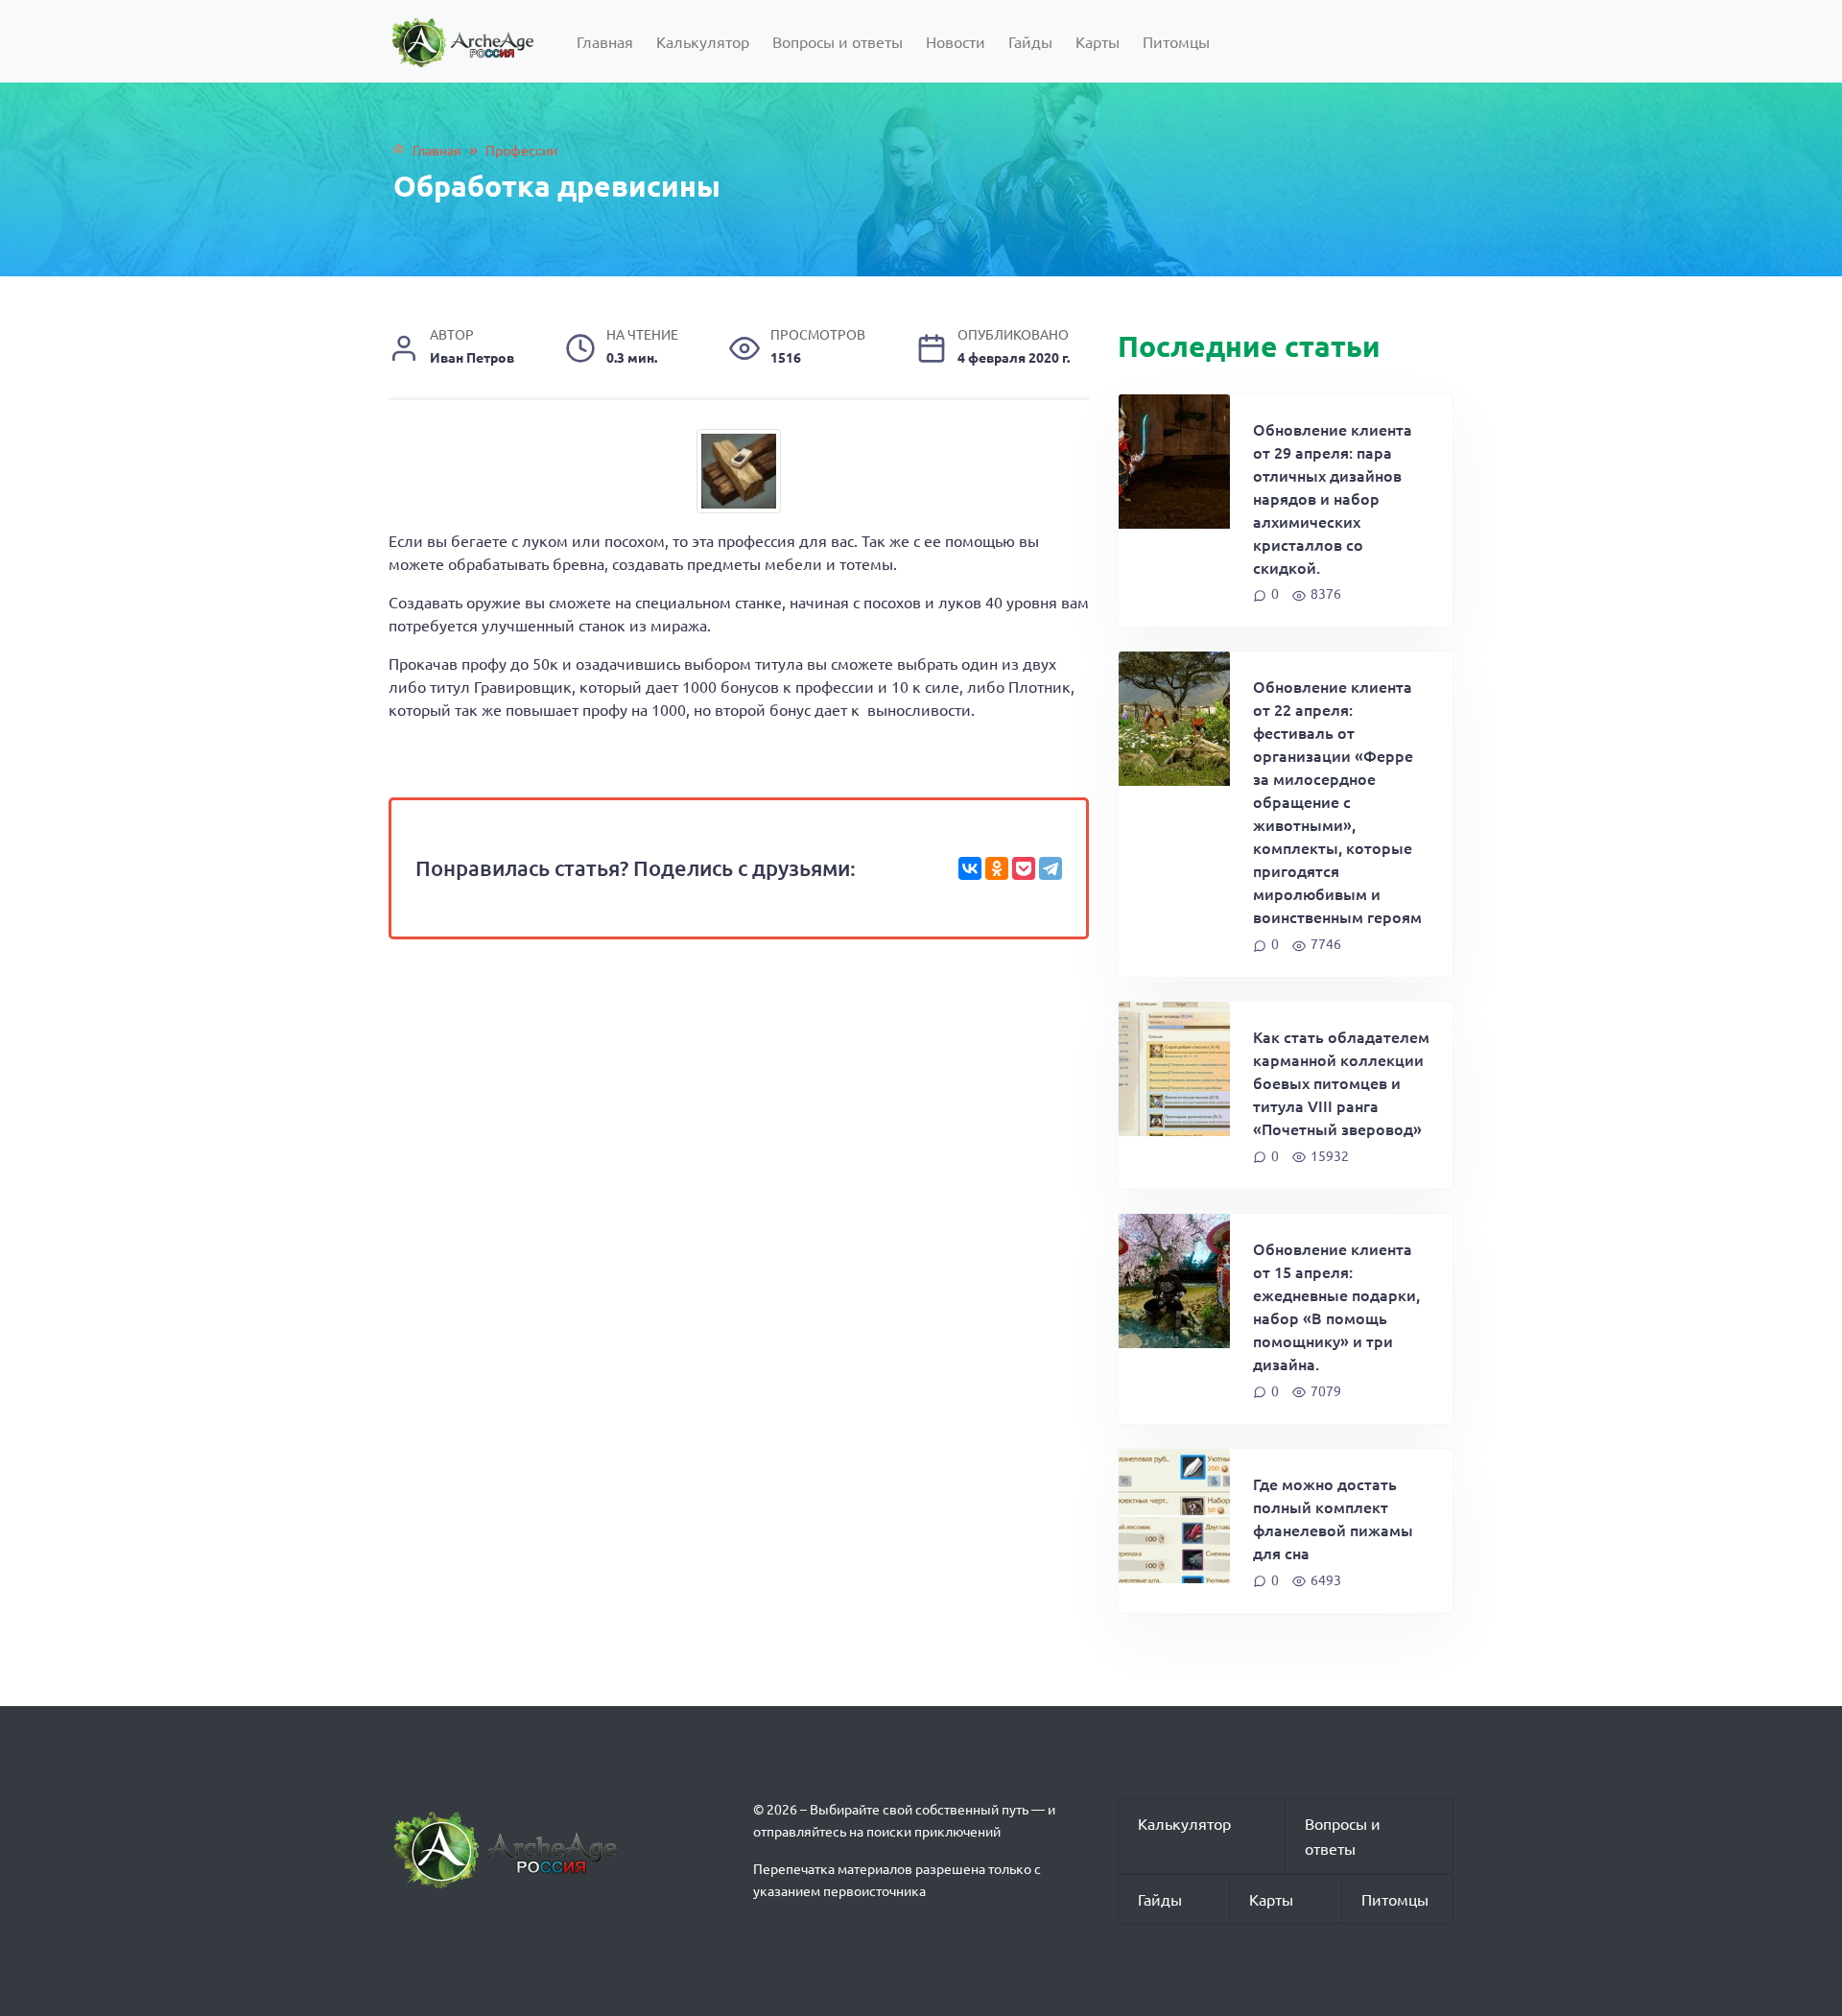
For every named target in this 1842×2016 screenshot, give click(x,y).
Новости (956, 41)
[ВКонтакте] (970, 868)
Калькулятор (703, 41)
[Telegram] (1051, 868)
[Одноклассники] (997, 868)
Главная (605, 41)
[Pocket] (1024, 868)
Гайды (1030, 41)
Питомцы (1176, 41)
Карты (1098, 41)
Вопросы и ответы (838, 41)
